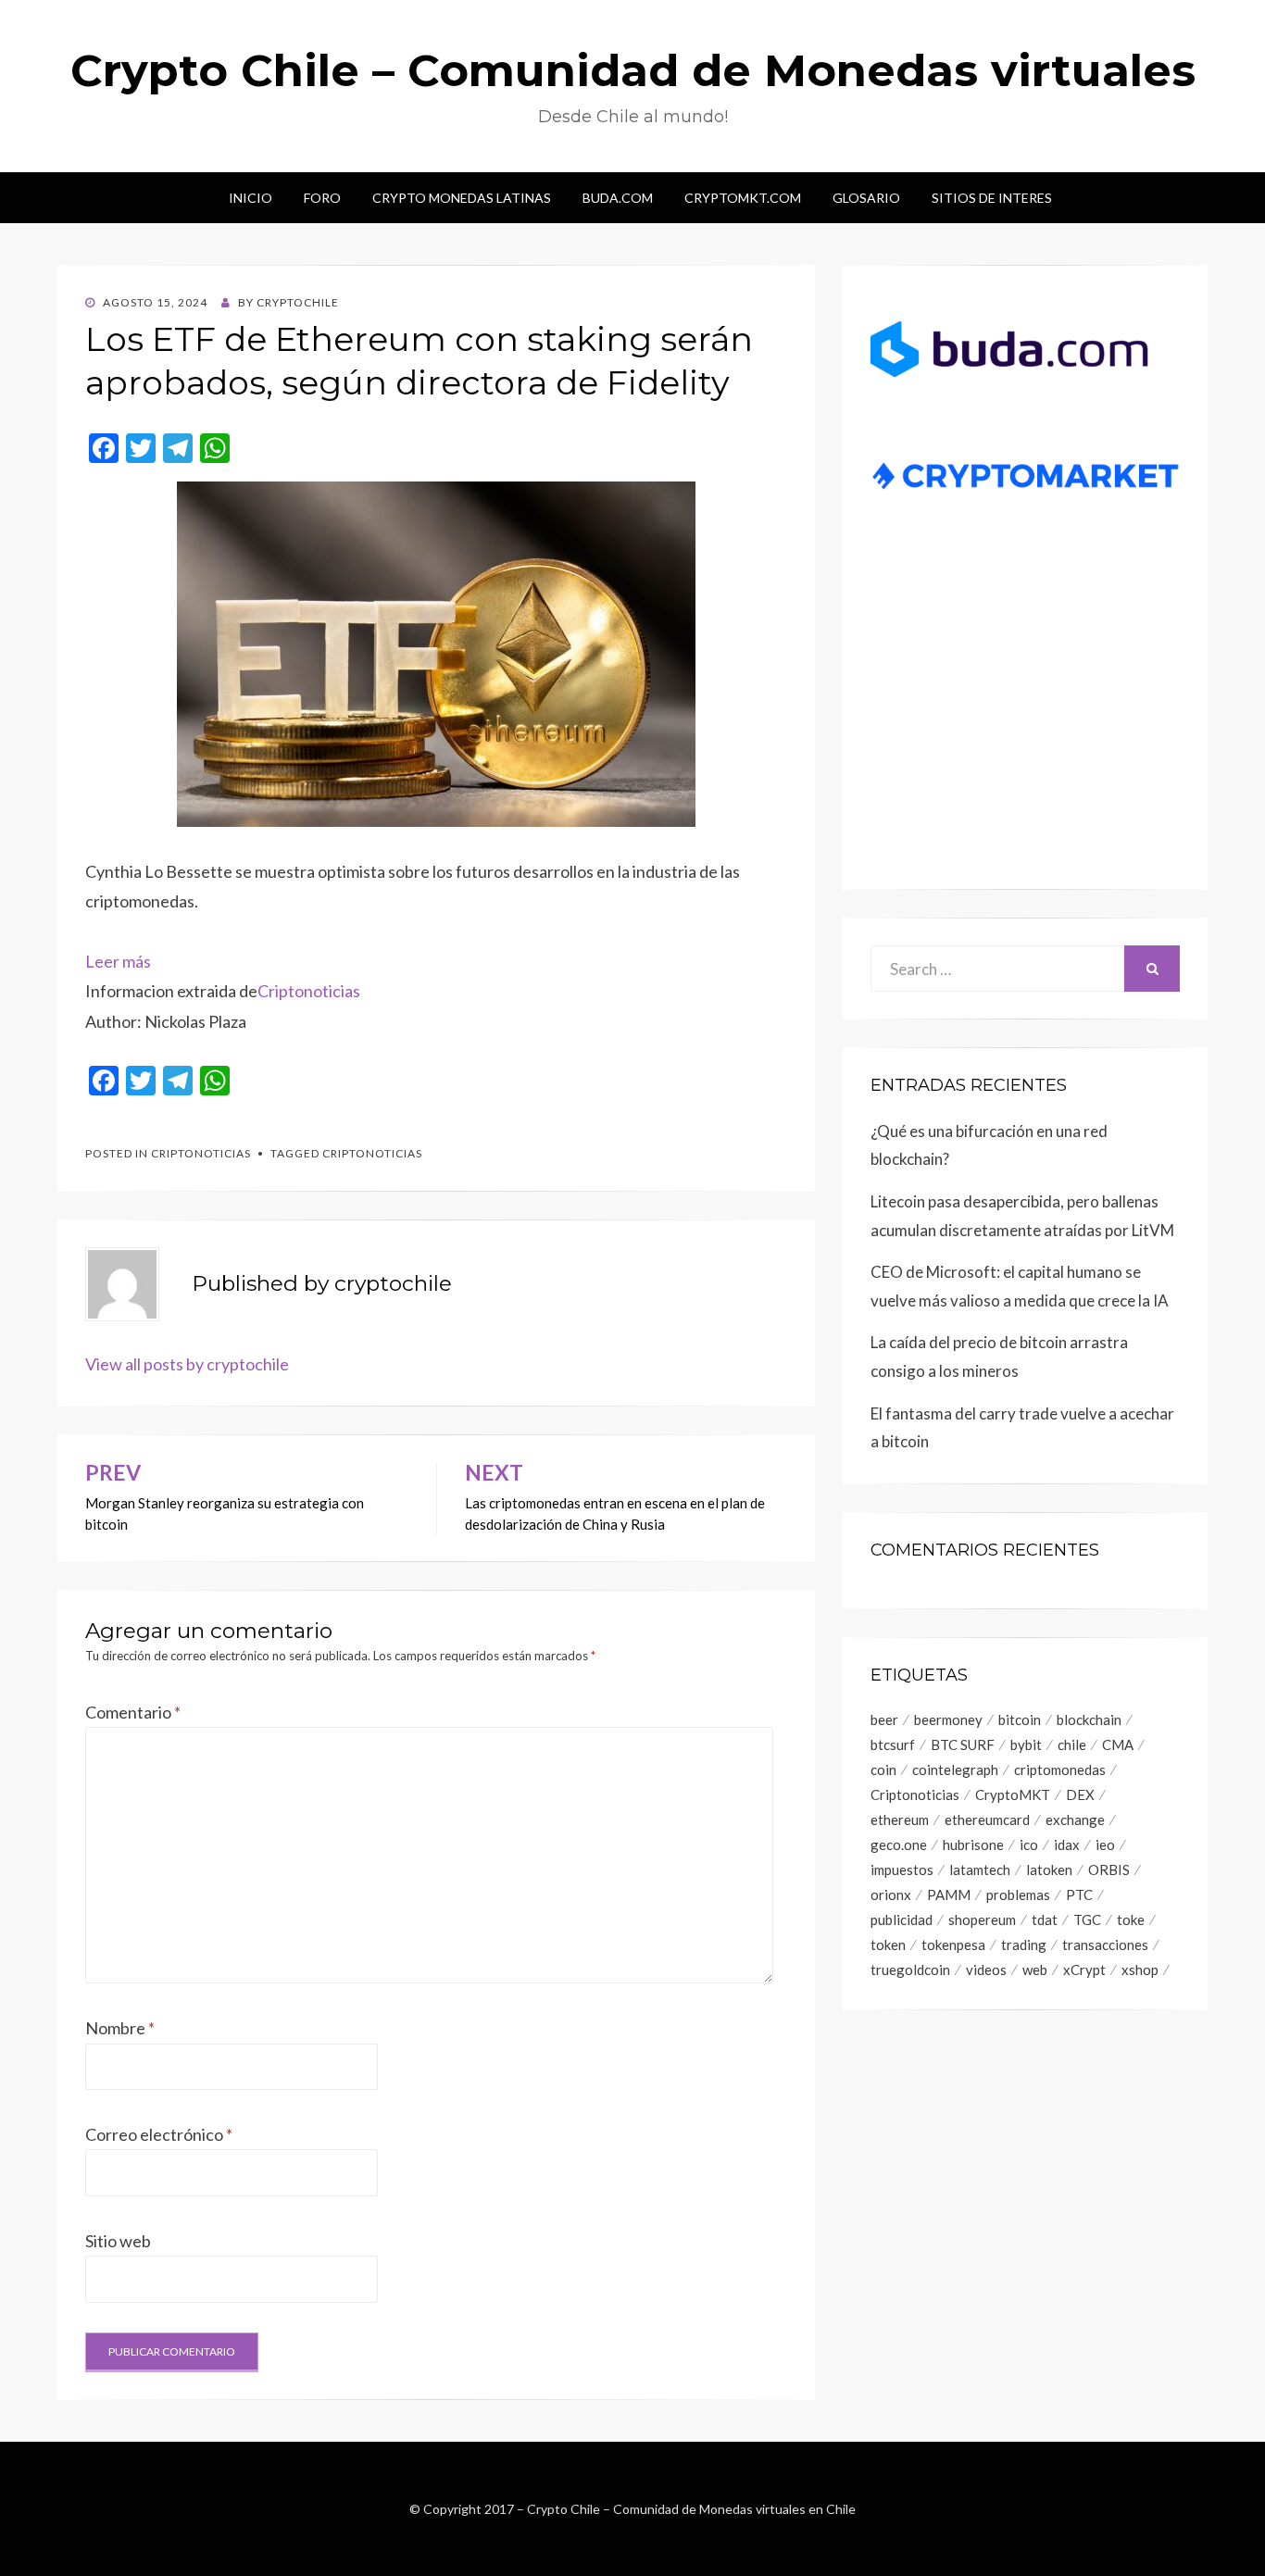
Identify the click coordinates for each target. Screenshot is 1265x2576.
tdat (1045, 1919)
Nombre (120, 2028)
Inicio (250, 198)
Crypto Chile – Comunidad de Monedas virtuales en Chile (691, 2509)
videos (986, 1970)
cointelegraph (955, 1769)
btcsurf (893, 1744)
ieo (1105, 1844)
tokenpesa (953, 1945)
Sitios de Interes (992, 198)
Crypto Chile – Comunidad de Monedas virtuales (633, 70)
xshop (1140, 1970)
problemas (1018, 1894)
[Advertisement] (1025, 719)
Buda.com (618, 198)
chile (1072, 1744)
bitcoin (1020, 1719)
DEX (1080, 1794)
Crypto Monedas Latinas (462, 198)
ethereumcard (987, 1819)
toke (1131, 1919)
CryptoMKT (1013, 1794)
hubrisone (973, 1844)
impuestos (902, 1869)
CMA (1118, 1744)
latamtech (980, 1869)
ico (1029, 1844)
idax (1067, 1844)
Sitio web (118, 2241)
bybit (1026, 1744)
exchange (1075, 1819)
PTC (1079, 1894)
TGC (1087, 1919)
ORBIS (1109, 1869)
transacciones (1105, 1945)
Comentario (133, 1712)
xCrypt (1084, 1970)
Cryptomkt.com (743, 198)
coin (883, 1769)
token (888, 1945)
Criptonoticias (309, 991)
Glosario (866, 198)
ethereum (900, 1819)
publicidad (902, 1919)
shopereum (982, 1919)
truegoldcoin (910, 1970)
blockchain (1089, 1719)
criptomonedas (1060, 1769)
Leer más (118, 961)
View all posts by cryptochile (187, 1364)
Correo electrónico (159, 2134)
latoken (1049, 1869)
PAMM (949, 1894)
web (1035, 1970)
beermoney (948, 1719)
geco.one (899, 1844)
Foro (322, 198)
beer (884, 1719)
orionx (891, 1894)
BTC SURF (963, 1744)
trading (1024, 1945)
